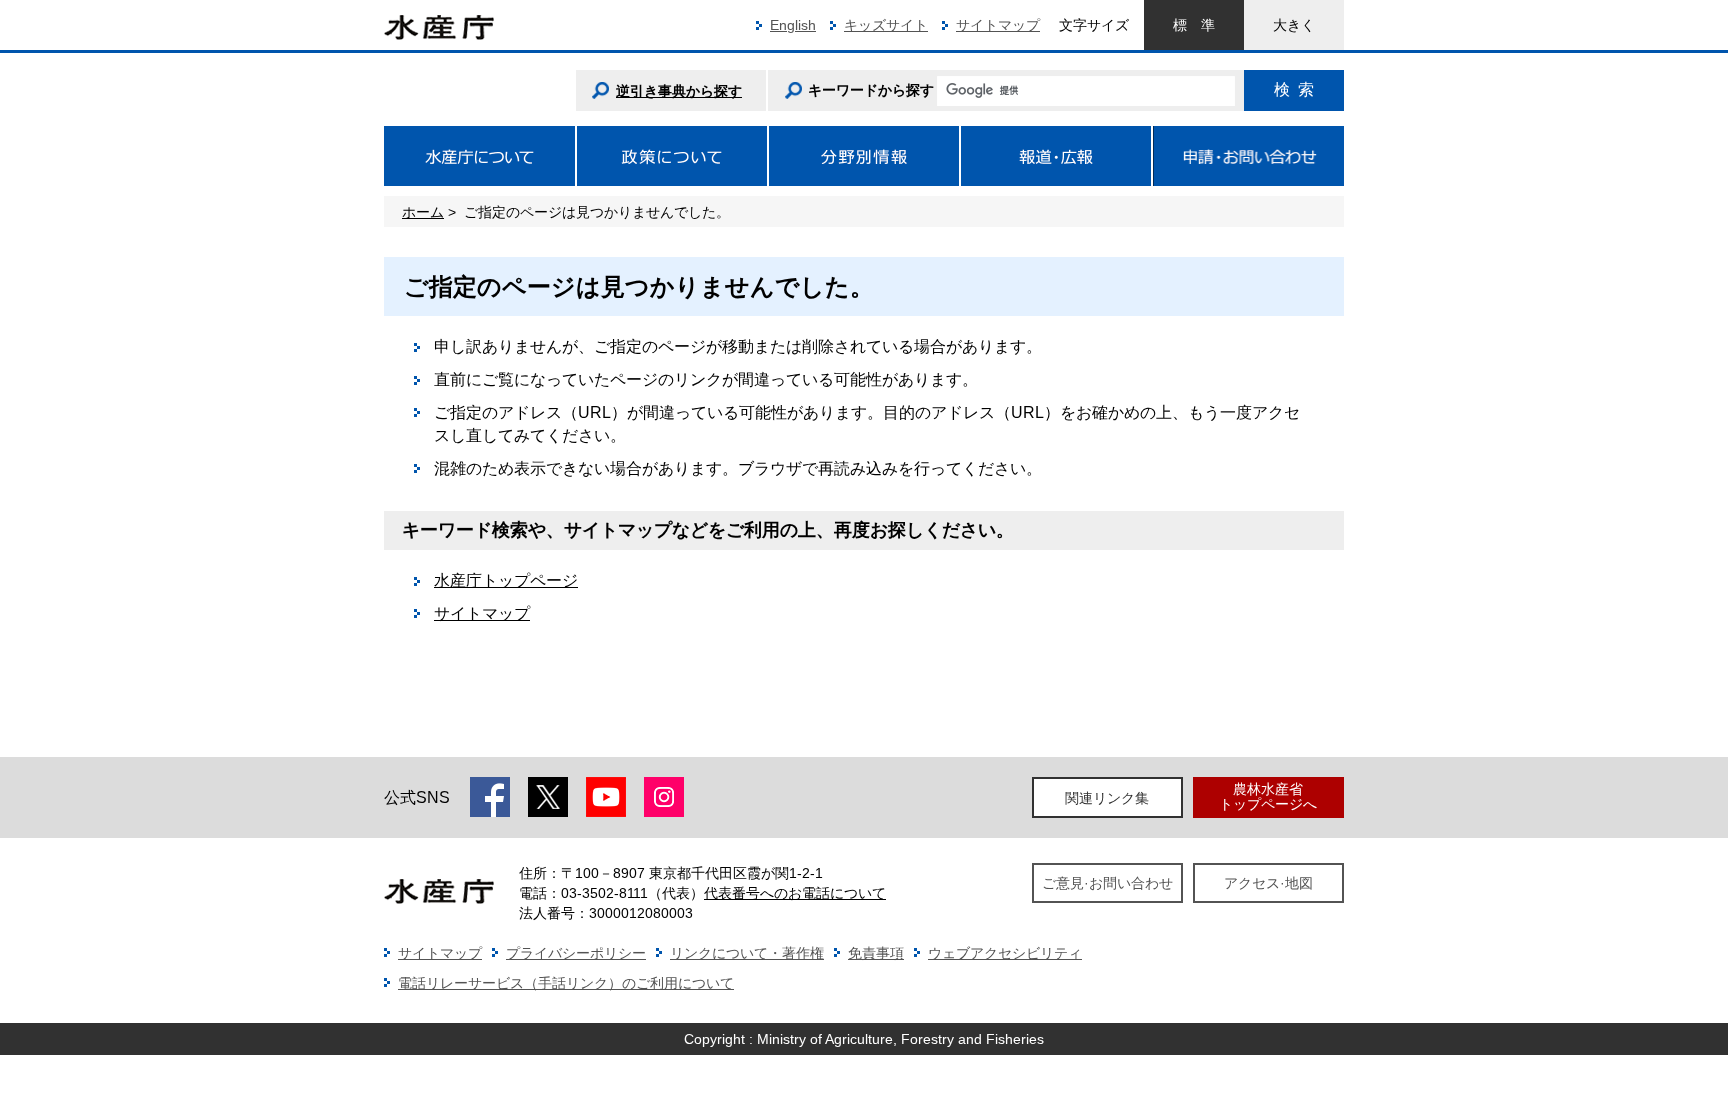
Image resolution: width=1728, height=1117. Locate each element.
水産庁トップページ (506, 580)
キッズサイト (886, 25)
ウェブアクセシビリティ (1005, 953)
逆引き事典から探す (679, 91)
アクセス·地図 (1268, 883)
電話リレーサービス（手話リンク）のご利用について (566, 983)
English (793, 25)
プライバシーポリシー (576, 953)
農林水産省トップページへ (1268, 796)
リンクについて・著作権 (747, 953)
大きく (1294, 25)
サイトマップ (998, 25)
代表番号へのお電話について (795, 893)
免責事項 (876, 953)
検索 (1294, 89)
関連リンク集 (1107, 798)
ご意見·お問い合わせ (1107, 883)
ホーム (423, 212)
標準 (1194, 25)
